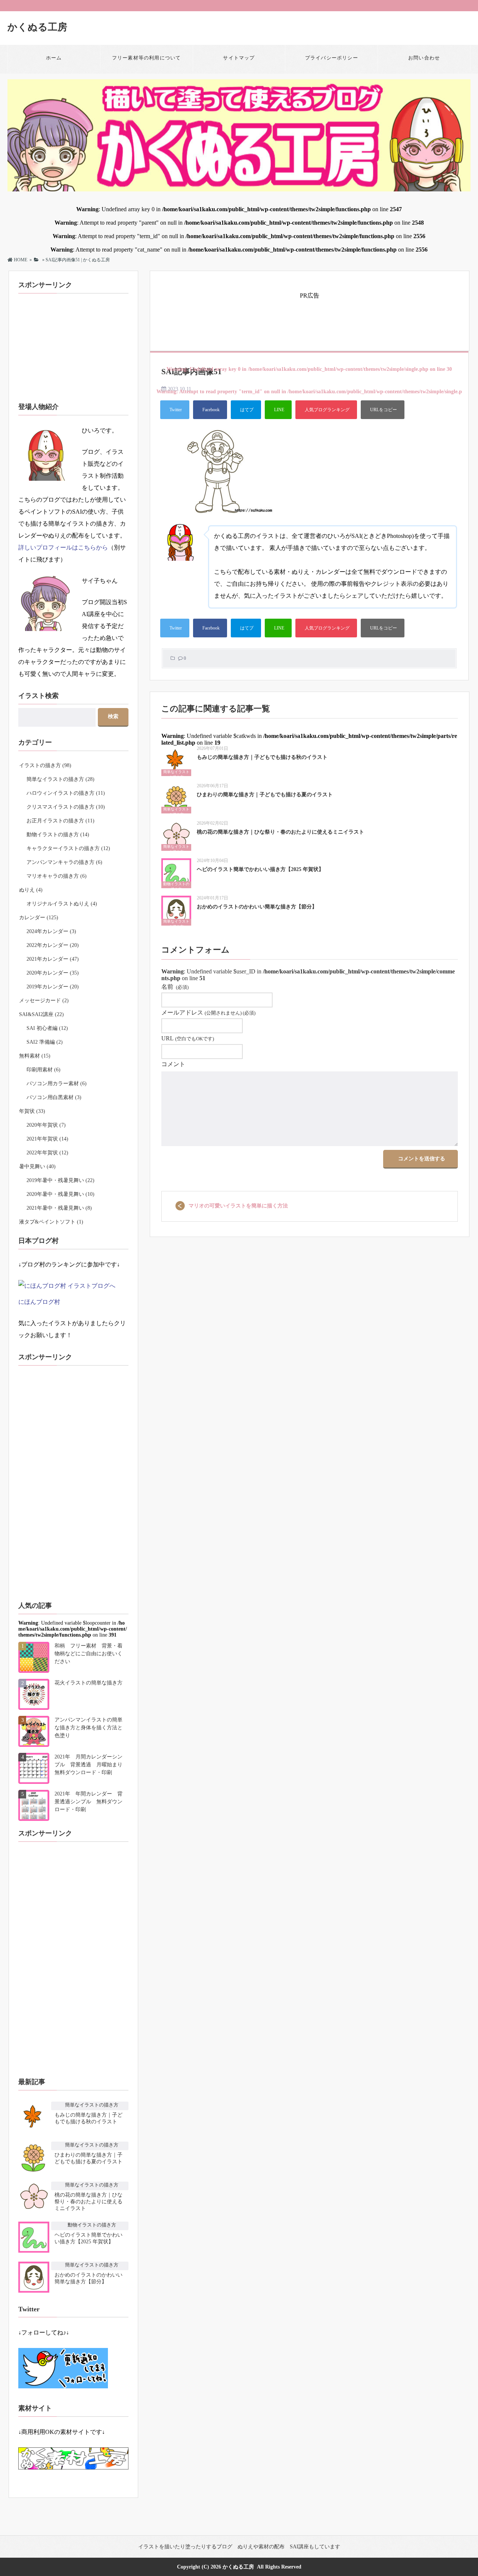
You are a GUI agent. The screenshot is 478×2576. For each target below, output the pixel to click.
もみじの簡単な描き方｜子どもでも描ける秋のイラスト (262, 757)
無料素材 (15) (35, 1056)
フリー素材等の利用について (147, 58)
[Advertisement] (310, 318)
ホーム (54, 58)
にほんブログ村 (39, 1302)
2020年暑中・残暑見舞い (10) (60, 1194)
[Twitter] (175, 410)
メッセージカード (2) (44, 1001)
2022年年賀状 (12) (47, 1153)
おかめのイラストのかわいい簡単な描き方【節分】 (257, 907)
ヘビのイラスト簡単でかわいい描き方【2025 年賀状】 (260, 869)
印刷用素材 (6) (44, 1070)
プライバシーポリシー (332, 58)
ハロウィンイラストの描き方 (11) (66, 793)
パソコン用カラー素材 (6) (57, 1084)
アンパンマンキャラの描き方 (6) (64, 862)
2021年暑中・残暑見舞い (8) (59, 1208)
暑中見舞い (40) (37, 1167)
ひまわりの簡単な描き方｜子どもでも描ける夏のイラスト (265, 795)
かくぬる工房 (37, 27)
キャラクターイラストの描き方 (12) (68, 848)
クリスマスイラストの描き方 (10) (66, 807)
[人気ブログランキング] (326, 410)
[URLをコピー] (383, 410)
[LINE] (278, 410)
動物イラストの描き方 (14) (58, 835)
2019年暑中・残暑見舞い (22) (60, 1180)
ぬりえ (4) (31, 890)
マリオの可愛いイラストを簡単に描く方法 (238, 1206)
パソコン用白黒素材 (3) (54, 1097)
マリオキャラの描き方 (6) (57, 876)
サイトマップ (239, 58)
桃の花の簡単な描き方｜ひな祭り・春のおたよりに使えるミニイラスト (280, 832)
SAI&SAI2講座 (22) (41, 1014)
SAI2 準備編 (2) (45, 1042)
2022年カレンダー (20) (53, 945)
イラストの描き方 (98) (45, 765)
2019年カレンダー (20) (53, 987)
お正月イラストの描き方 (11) (60, 821)
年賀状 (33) (32, 1111)
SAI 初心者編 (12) (47, 1028)
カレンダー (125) (39, 918)
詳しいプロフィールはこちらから (63, 547)
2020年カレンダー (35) (53, 973)
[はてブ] (246, 410)
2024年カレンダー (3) (51, 931)
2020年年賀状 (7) (46, 1125)
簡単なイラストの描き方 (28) (60, 779)
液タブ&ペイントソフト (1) (51, 1222)
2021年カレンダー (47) (53, 959)
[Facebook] (210, 410)
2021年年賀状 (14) (47, 1139)
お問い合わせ (424, 58)
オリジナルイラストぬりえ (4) (62, 904)
